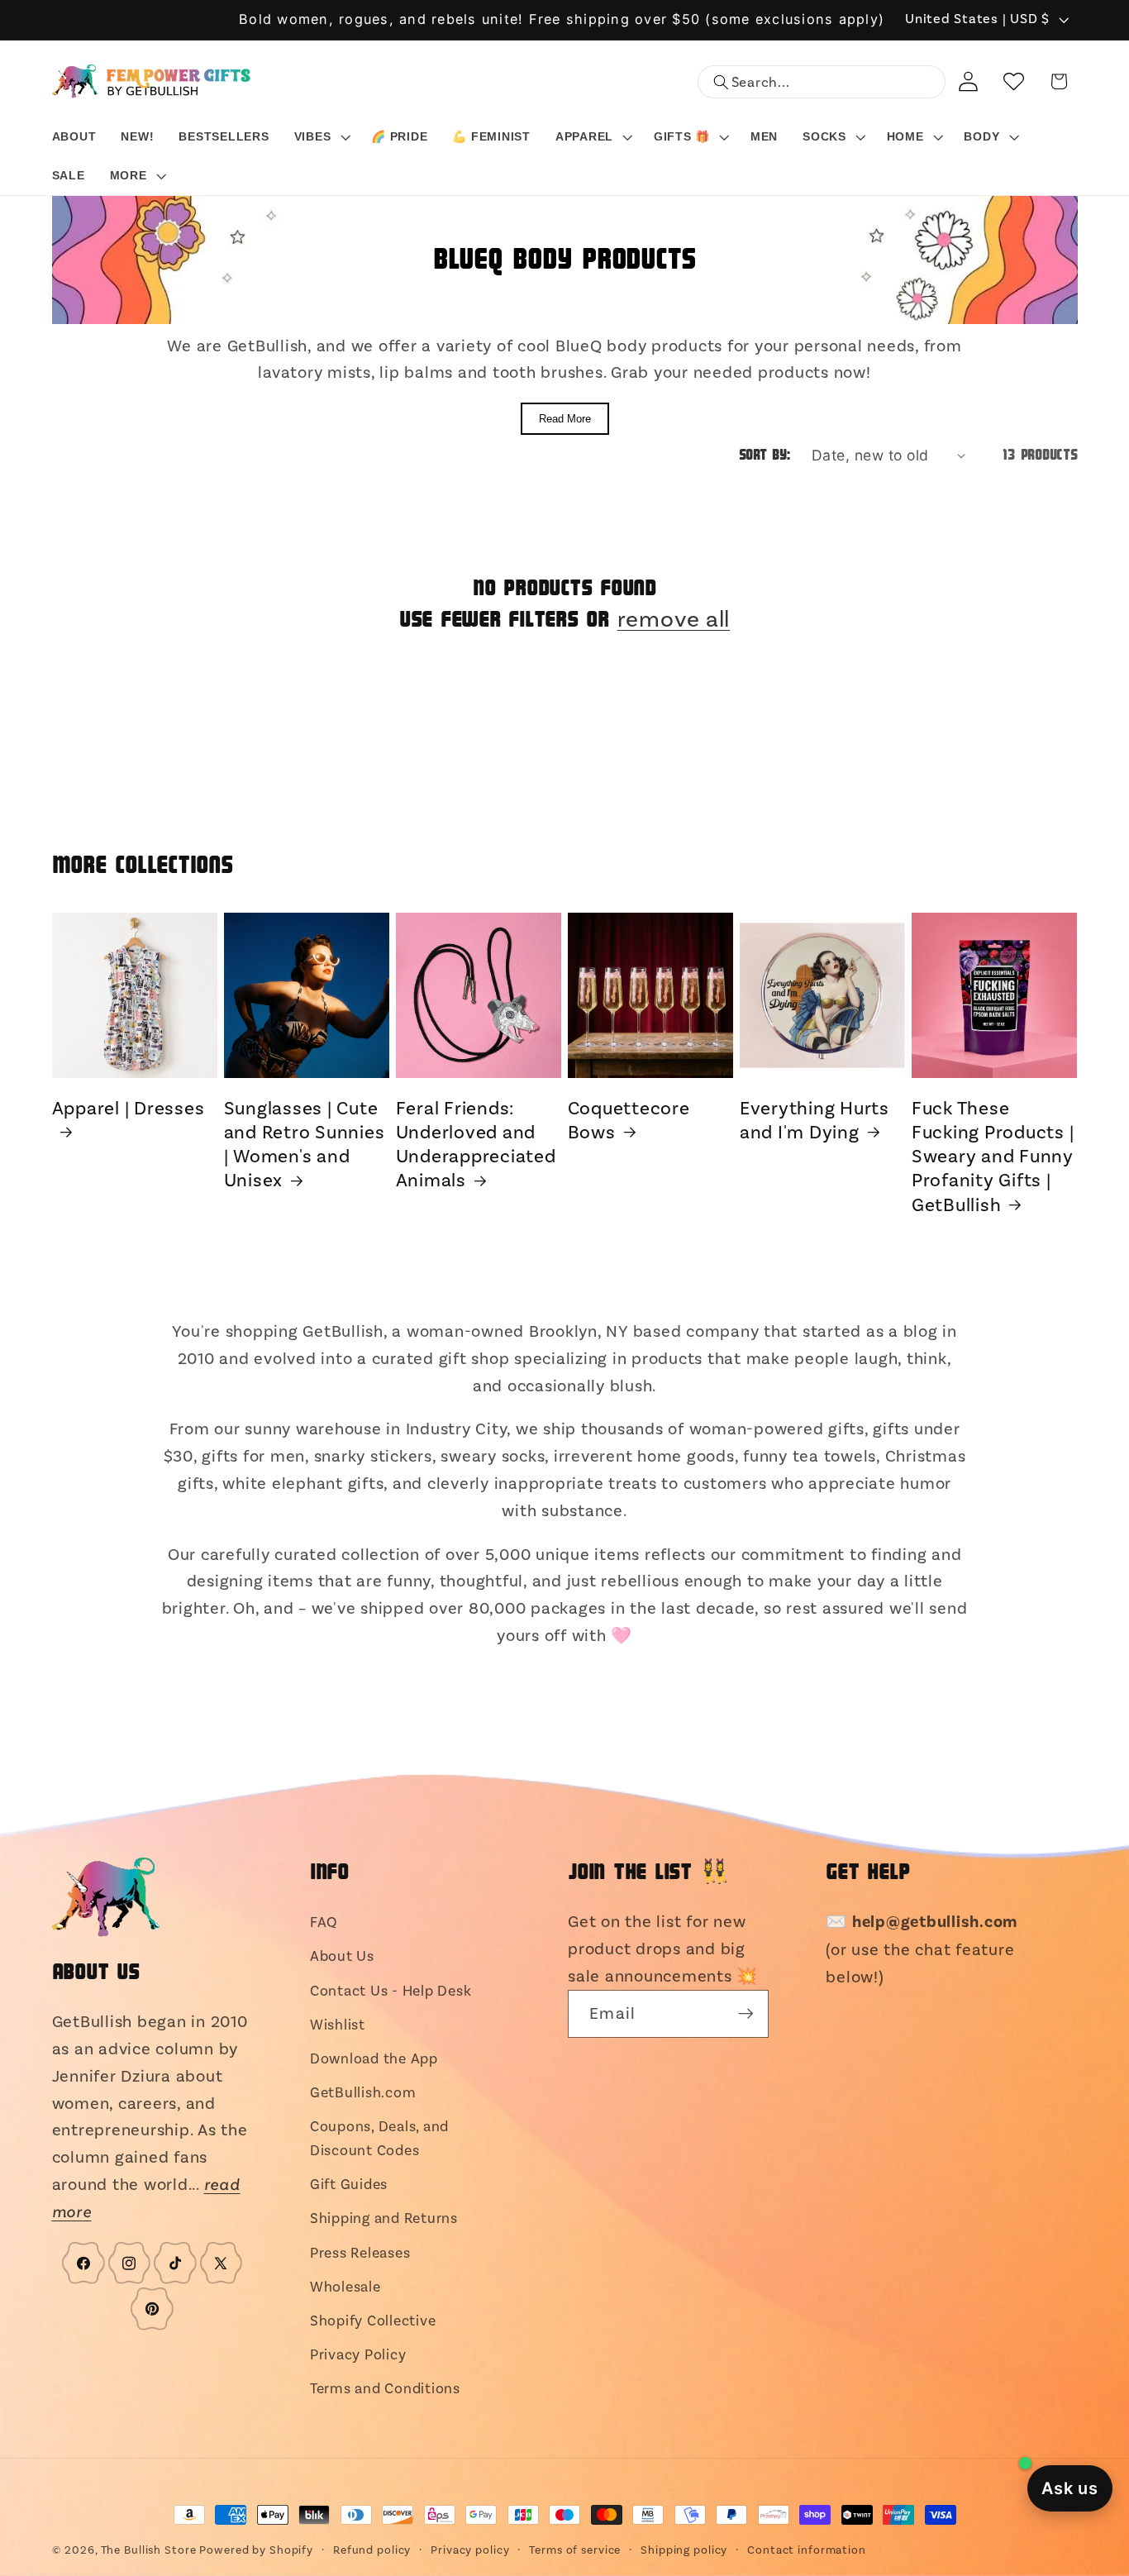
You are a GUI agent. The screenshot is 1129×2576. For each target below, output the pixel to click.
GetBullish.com (363, 2092)
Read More (565, 419)
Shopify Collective (373, 2321)
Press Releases (360, 2253)
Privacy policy (470, 2550)
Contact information (807, 2550)
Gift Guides (349, 2184)
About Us (342, 1956)
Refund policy (372, 2550)
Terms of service (575, 2550)
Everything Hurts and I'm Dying (815, 1120)
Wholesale (345, 2287)
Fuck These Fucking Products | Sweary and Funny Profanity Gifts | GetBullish (993, 1157)
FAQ (324, 1922)
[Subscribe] (745, 2014)
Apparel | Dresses (129, 1108)
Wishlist (338, 2025)
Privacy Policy (358, 2354)
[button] (321, 137)
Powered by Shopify (256, 2550)
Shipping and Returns (384, 2218)
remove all (674, 619)
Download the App (374, 2058)
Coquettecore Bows (629, 1120)
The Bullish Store (149, 2550)
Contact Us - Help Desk (391, 1991)
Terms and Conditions (385, 2388)
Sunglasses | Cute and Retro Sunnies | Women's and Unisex (305, 1145)
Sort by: (765, 456)
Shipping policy (684, 2550)
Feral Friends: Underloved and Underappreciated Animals (476, 1145)
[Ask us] (1070, 2488)
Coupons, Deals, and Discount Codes (379, 2138)
